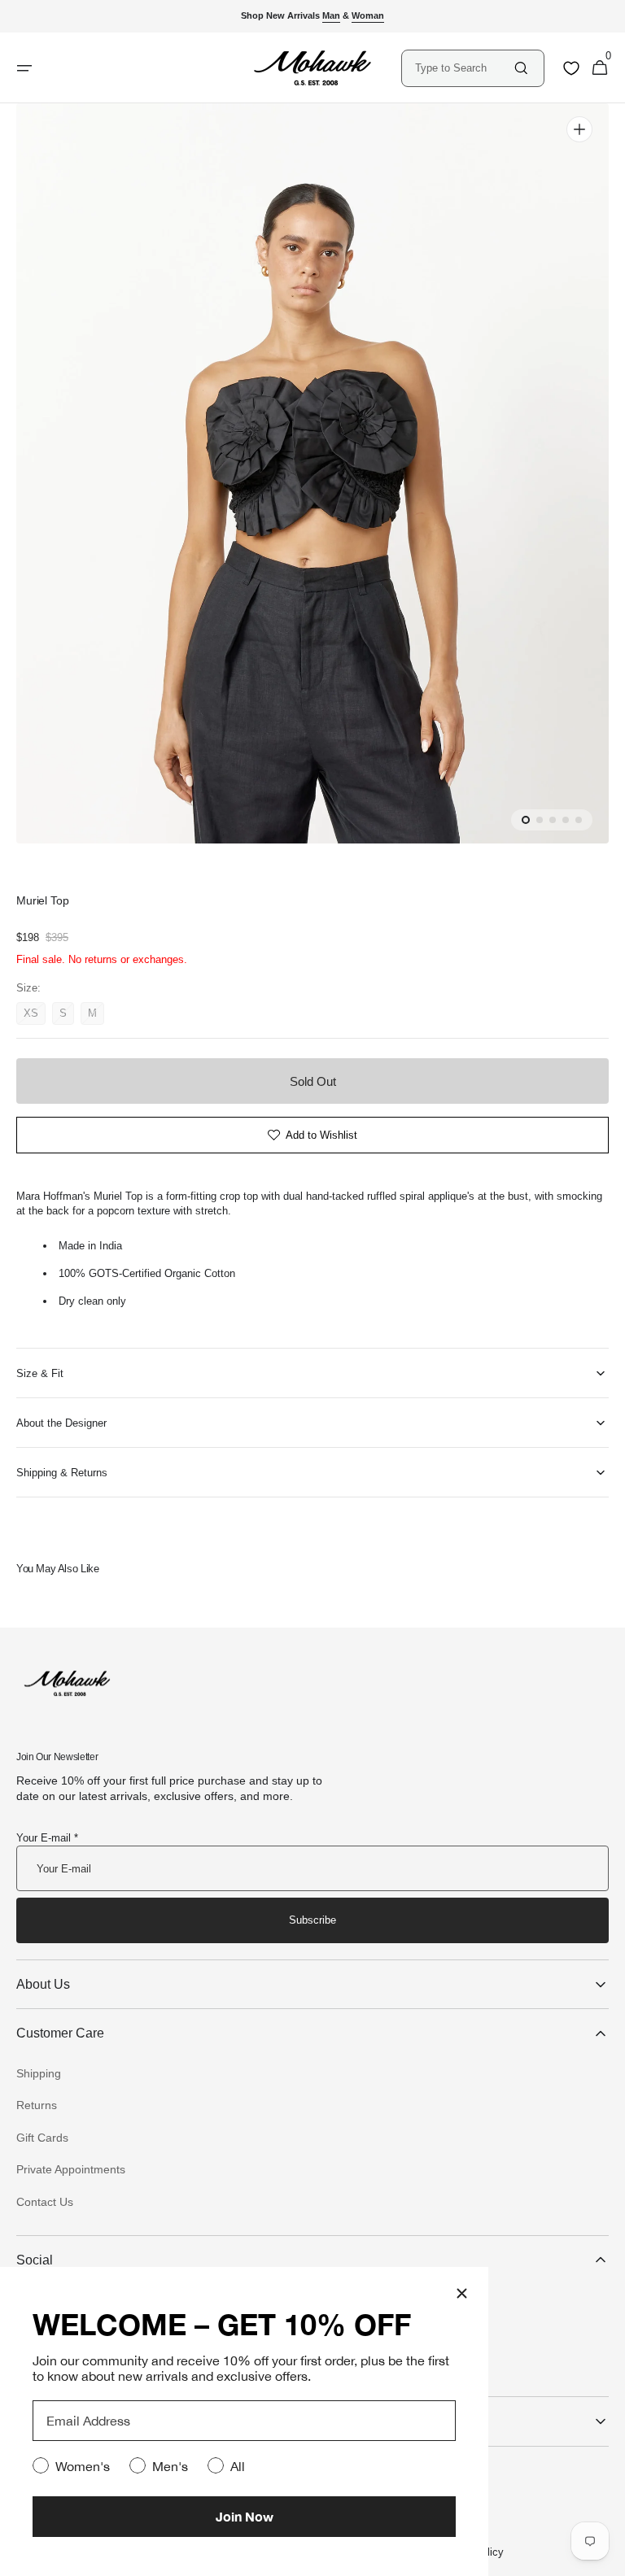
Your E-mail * (47, 1838)
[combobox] (463, 68)
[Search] (521, 68)
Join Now (245, 2516)
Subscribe (312, 1920)
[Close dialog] (462, 2293)
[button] (600, 68)
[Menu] (24, 68)
